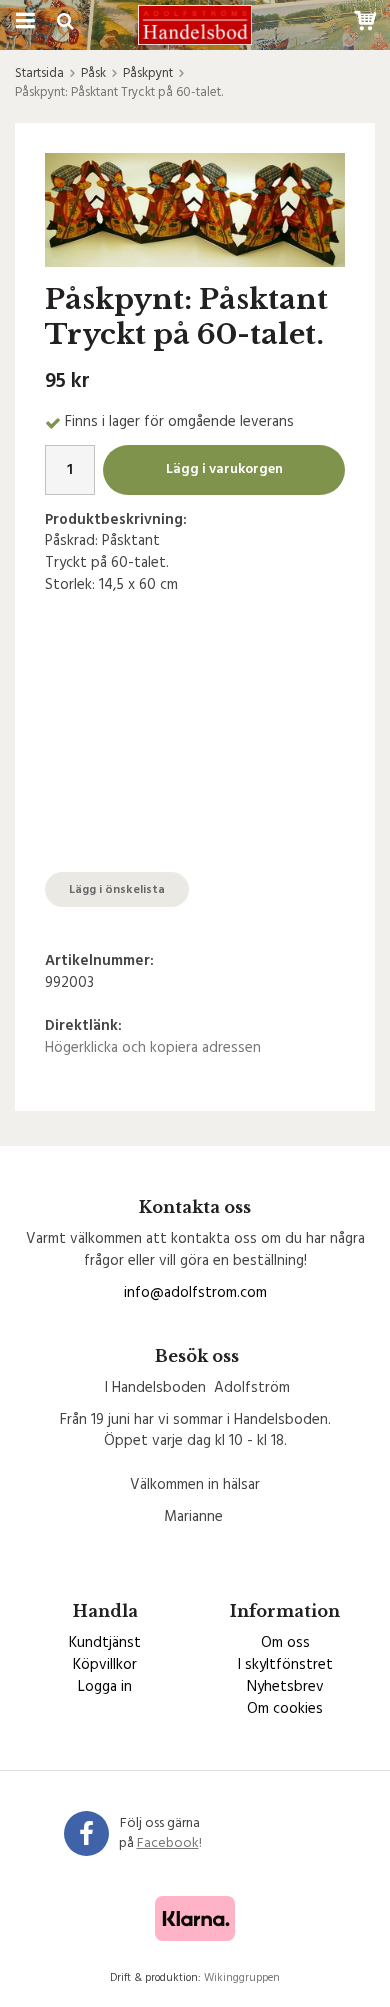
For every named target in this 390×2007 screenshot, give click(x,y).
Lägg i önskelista (117, 890)
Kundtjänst (105, 1643)
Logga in (105, 1687)
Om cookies (285, 1709)
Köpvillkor (105, 1665)
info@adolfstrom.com (195, 1293)
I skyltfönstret (285, 1665)
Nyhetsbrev (285, 1687)
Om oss (285, 1643)
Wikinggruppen (242, 1978)
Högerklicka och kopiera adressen (153, 1048)
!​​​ (169, 1843)
